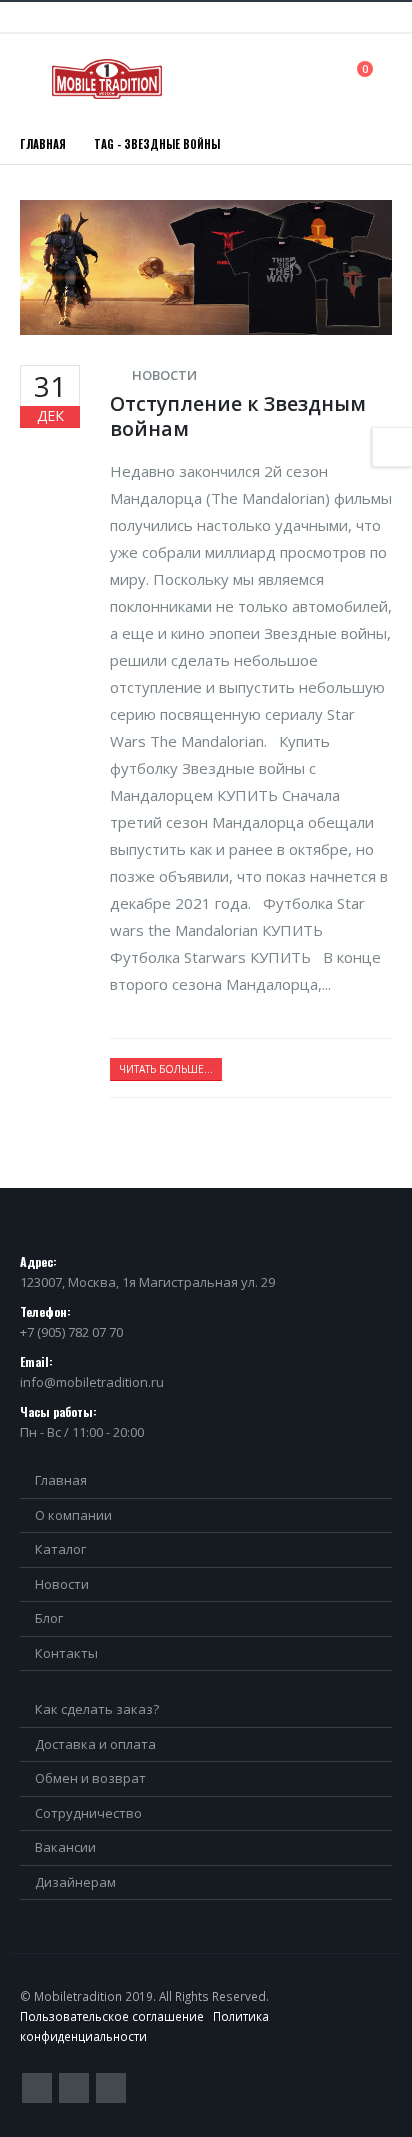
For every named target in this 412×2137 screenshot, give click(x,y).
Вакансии (65, 1847)
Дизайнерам (75, 1882)
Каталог (60, 1549)
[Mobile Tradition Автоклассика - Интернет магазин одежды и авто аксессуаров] (107, 79)
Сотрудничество (88, 1813)
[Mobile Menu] (34, 79)
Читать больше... (166, 1069)
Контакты (66, 1653)
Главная (61, 1480)
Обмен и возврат (90, 1778)
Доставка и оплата (95, 1744)
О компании (73, 1515)
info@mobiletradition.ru (92, 1382)
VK (111, 2088)
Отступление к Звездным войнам (238, 416)
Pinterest (74, 2088)
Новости (164, 375)
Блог (49, 1618)
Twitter (37, 2088)
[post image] (206, 267)
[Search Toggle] (320, 78)
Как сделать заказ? (97, 1709)
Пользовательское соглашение (112, 2016)
